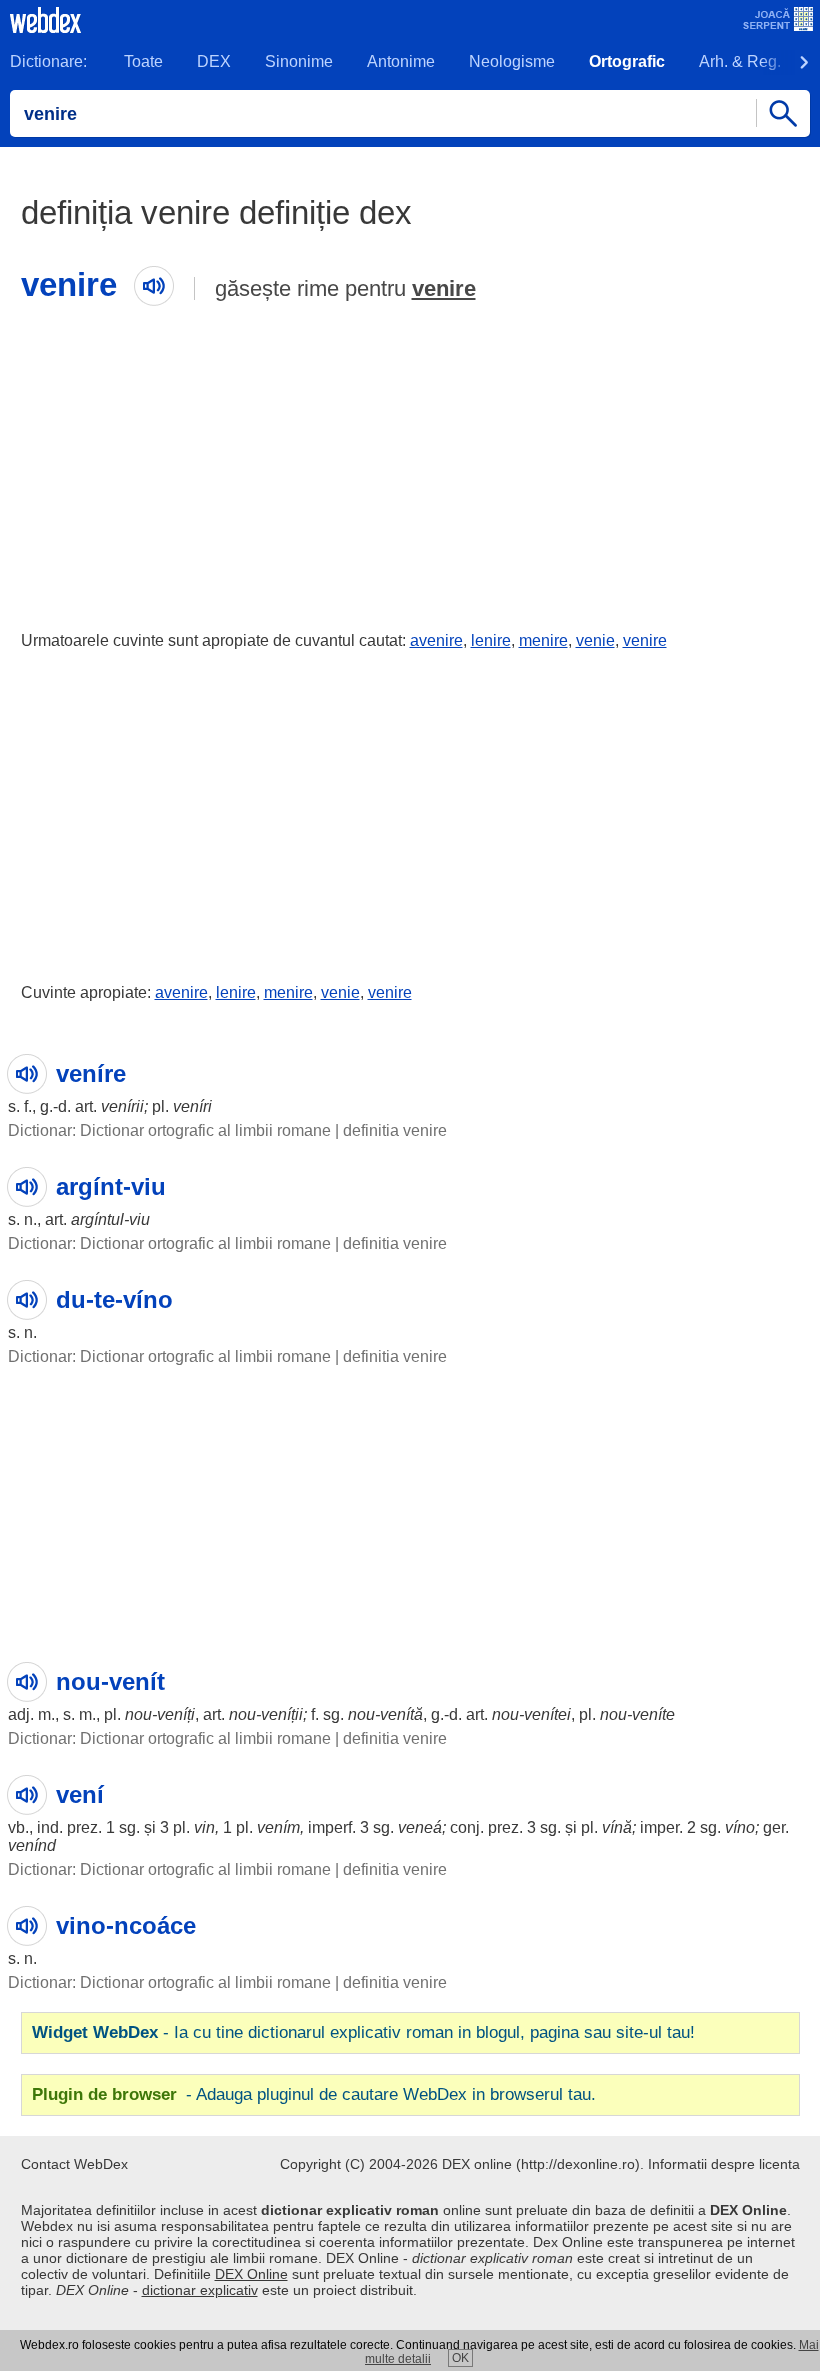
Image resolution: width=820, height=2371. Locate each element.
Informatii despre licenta (724, 2164)
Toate (143, 61)
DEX (214, 61)
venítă (401, 1714)
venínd (32, 1845)
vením (278, 1827)
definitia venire (395, 1130)
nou (138, 1714)
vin (204, 1827)
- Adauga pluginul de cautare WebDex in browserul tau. (314, 2094)
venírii (122, 1106)
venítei (547, 1714)
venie (595, 640)
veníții (282, 1714)
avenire (436, 640)
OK (460, 2358)
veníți (176, 1714)
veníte (653, 1714)
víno (740, 1827)
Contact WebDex (74, 2164)
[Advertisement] (410, 463)
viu (139, 1219)
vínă (617, 1827)
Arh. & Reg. (740, 61)
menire (543, 640)
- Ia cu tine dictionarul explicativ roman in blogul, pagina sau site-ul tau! (363, 2032)
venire (444, 288)
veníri (192, 1106)
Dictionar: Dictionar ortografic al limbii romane (169, 1130)
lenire (491, 640)
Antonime (401, 61)
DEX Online (251, 2274)
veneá (420, 1827)
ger (774, 1827)
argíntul (97, 1219)
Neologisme (512, 61)
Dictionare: (48, 61)
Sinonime (299, 61)
